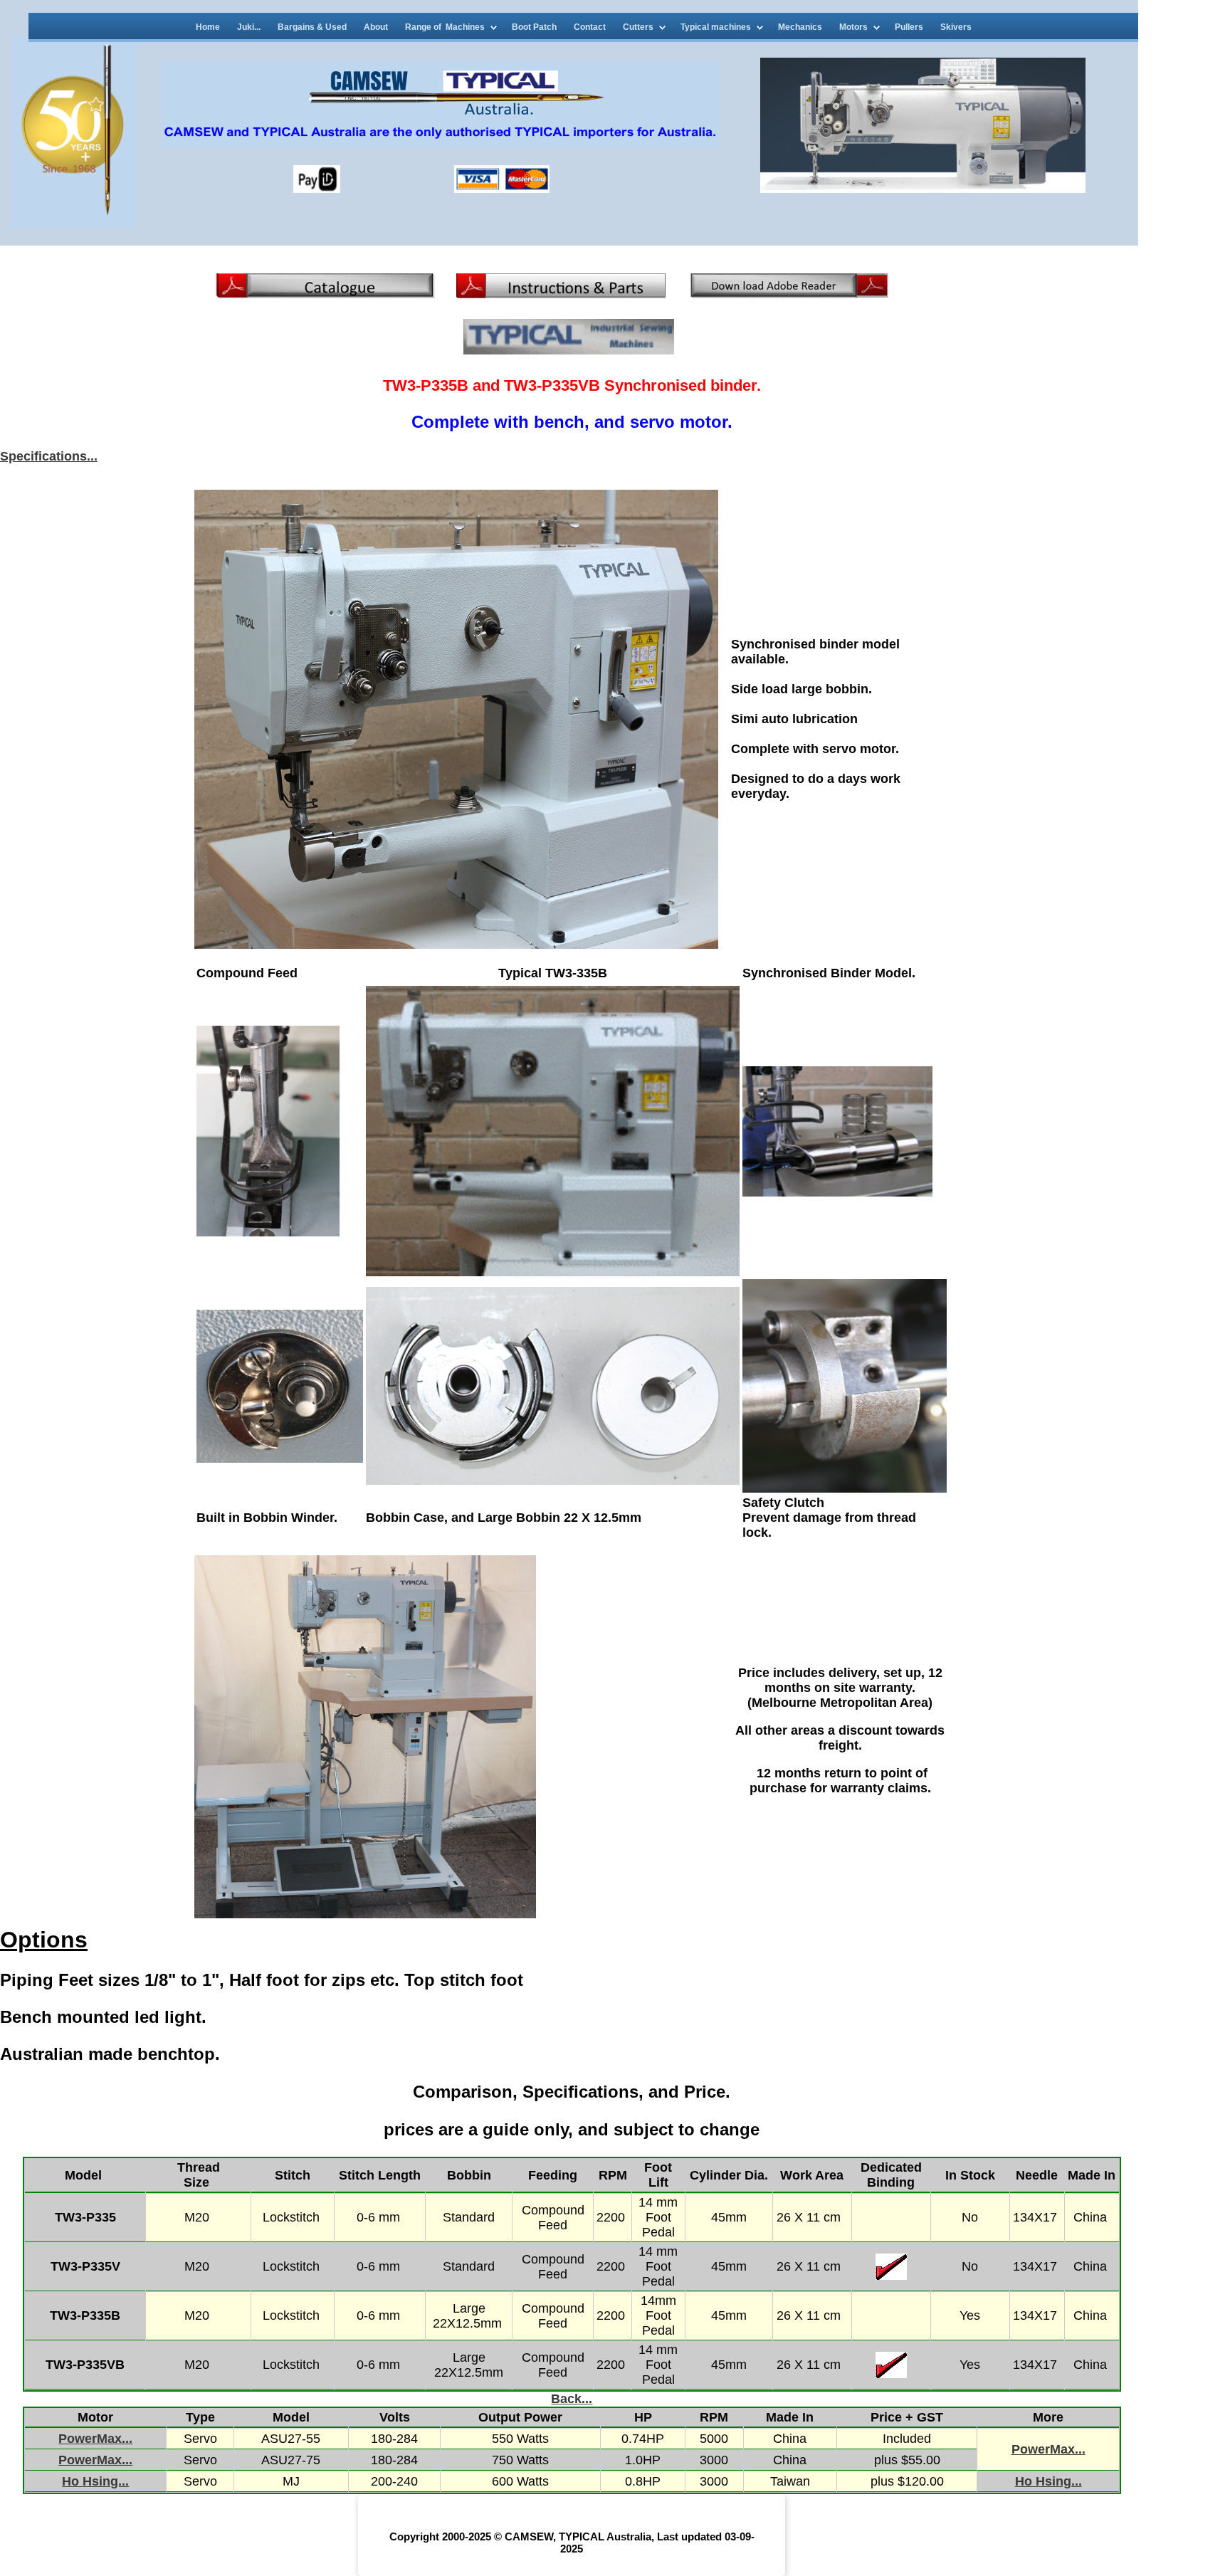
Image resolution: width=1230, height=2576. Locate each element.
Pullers (909, 27)
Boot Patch (534, 27)
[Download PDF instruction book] (561, 294)
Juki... (249, 27)
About (376, 27)
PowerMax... (95, 2439)
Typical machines (716, 27)
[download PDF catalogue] (325, 294)
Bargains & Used (312, 27)
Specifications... (49, 456)
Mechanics (800, 27)
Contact (590, 27)
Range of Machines (445, 27)
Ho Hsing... (95, 2481)
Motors (853, 27)
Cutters (638, 27)
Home (208, 27)
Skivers (956, 27)
